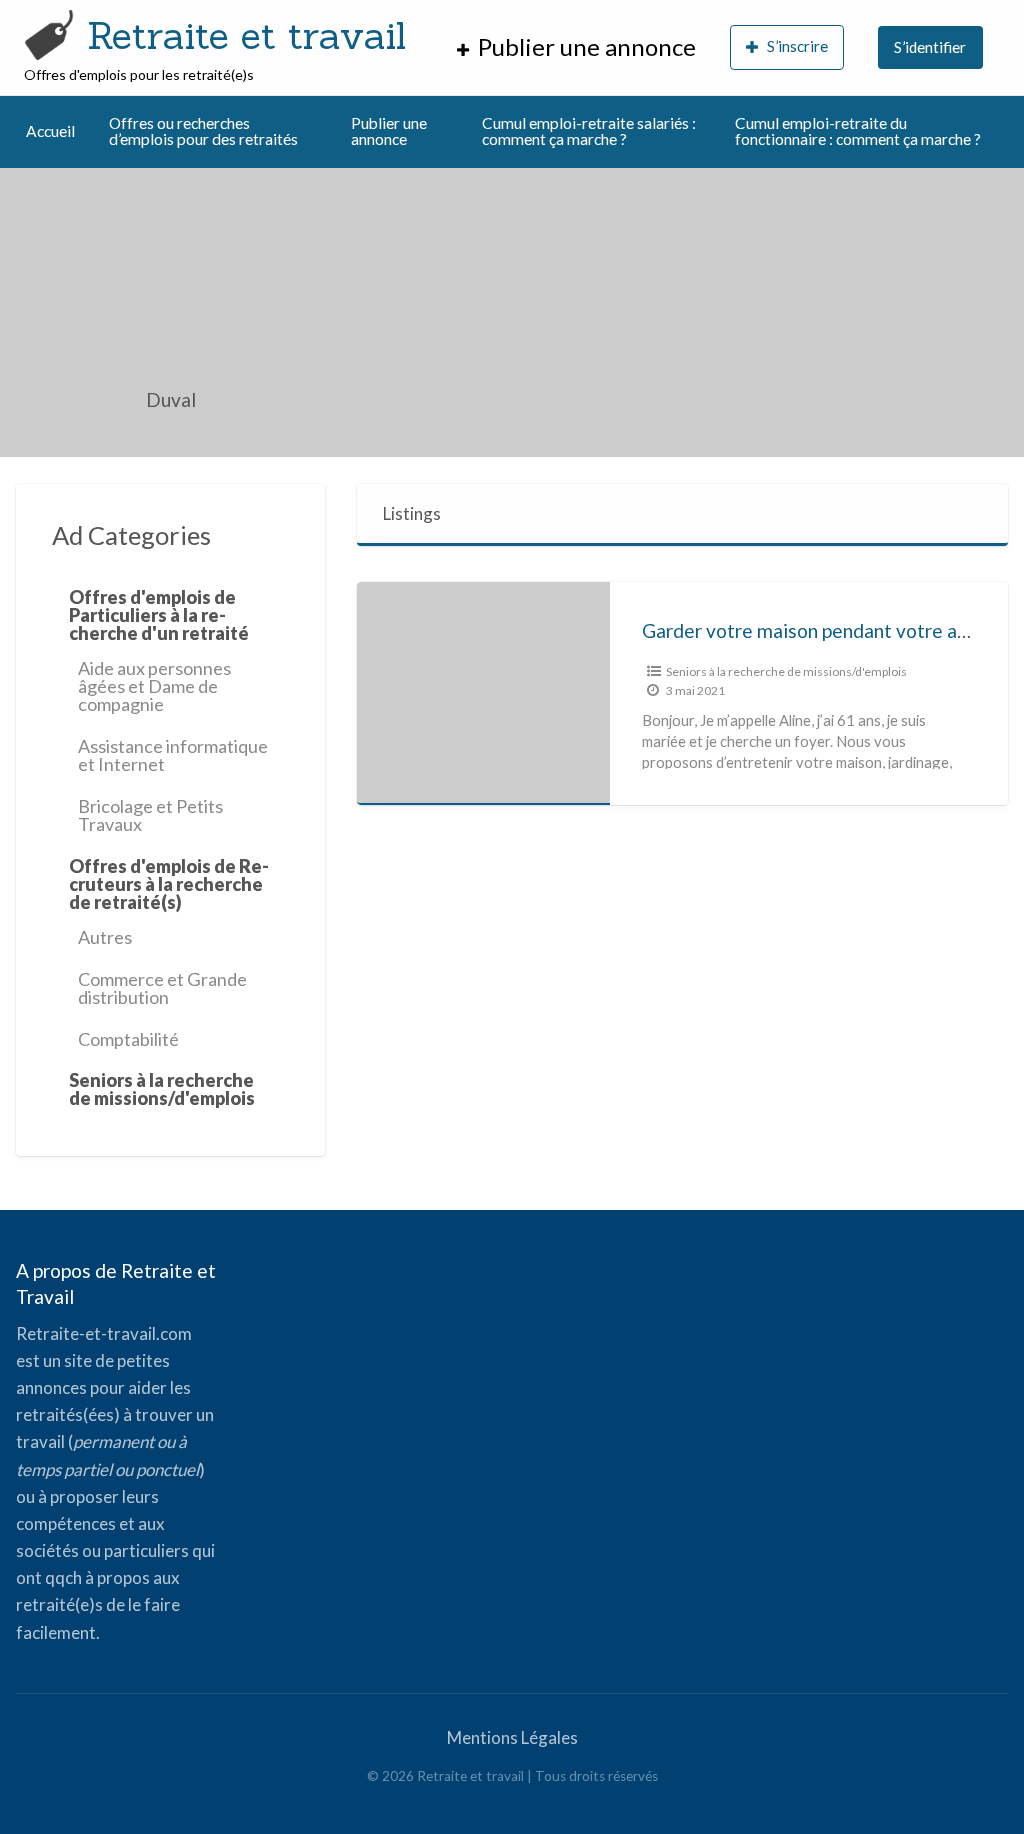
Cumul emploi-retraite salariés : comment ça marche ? (589, 131)
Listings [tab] (412, 513)
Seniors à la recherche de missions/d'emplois (786, 671)
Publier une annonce (389, 131)
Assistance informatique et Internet (173, 755)
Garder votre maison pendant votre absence (829, 630)
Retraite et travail (246, 35)
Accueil (50, 131)
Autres (105, 937)
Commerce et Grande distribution (162, 988)
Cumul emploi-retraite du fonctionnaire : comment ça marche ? (858, 131)
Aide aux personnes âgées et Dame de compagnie (154, 686)
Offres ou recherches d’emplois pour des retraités (203, 131)
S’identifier (930, 47)
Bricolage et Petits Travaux (150, 815)
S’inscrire (797, 46)
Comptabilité (128, 1039)
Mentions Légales (512, 1737)
